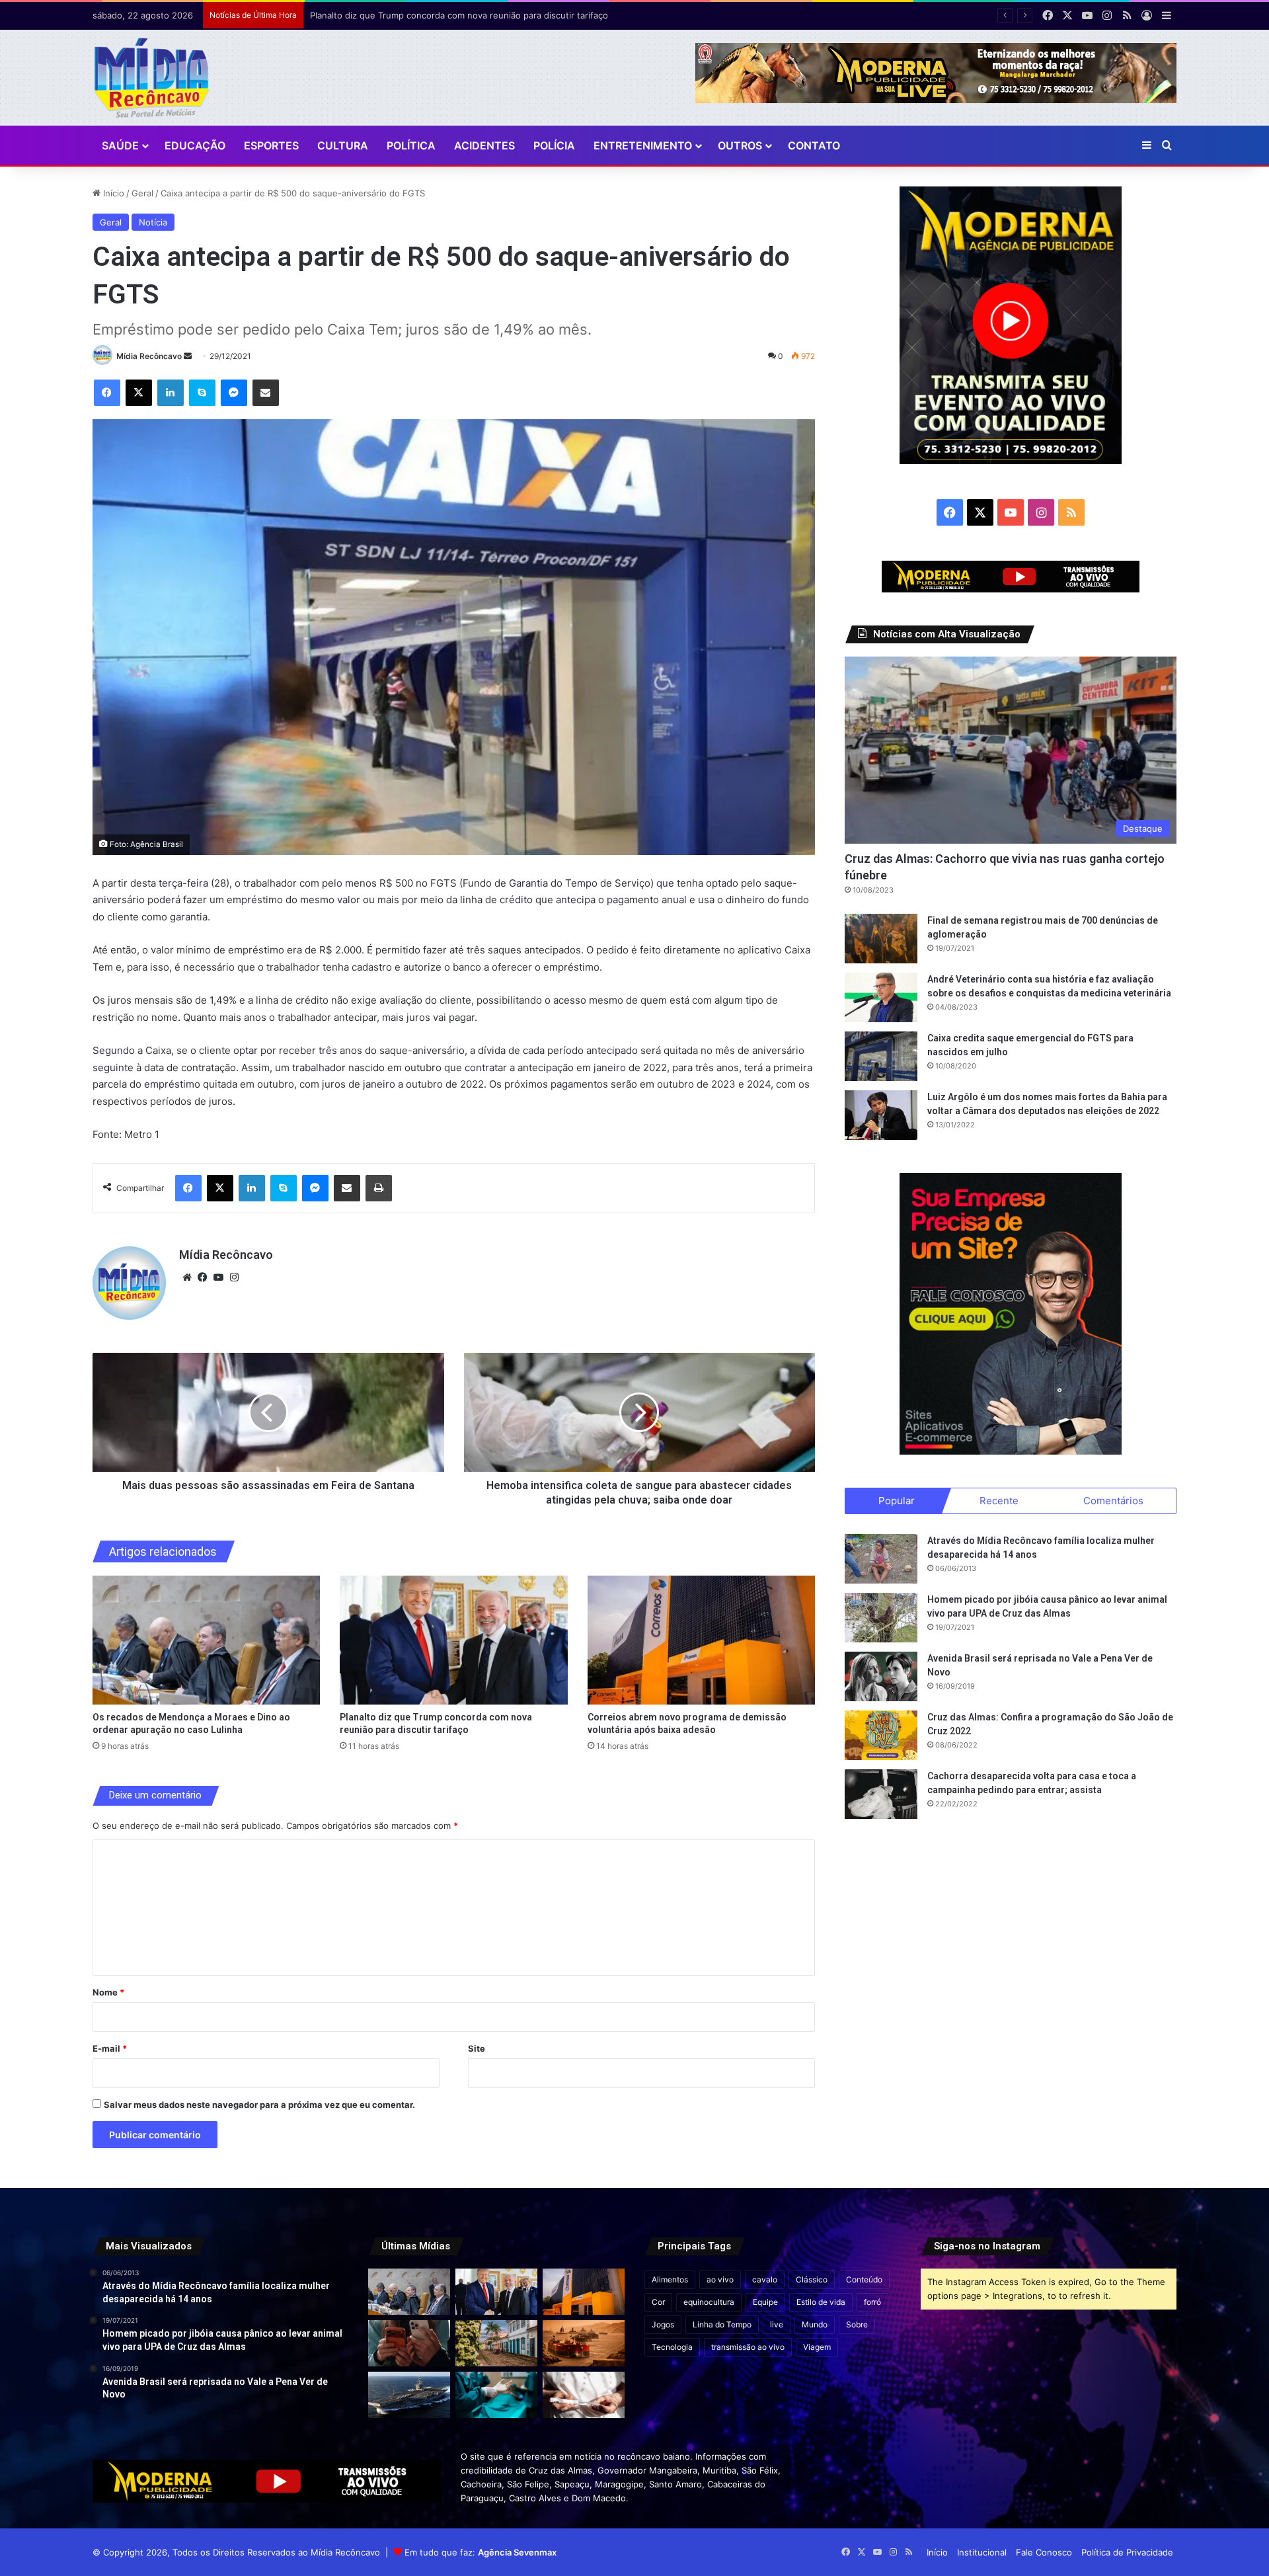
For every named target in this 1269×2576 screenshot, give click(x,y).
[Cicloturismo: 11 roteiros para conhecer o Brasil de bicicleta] (496, 2343)
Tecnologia (672, 2347)
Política (411, 145)
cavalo (765, 2279)
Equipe (765, 2302)
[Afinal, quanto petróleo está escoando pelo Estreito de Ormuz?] (584, 2343)
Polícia (554, 145)
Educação (195, 145)
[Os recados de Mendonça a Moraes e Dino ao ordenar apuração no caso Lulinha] (207, 1640)
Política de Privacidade (1127, 2552)
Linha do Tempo (722, 2324)
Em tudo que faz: (481, 2552)
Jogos (663, 2324)
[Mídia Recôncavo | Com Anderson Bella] (152, 78)
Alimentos (670, 2279)
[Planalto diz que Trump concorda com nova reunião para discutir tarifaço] (454, 1640)
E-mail (110, 2048)
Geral (142, 193)
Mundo (815, 2324)
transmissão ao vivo (748, 2347)
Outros (740, 145)
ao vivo (720, 2279)
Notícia (153, 222)
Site (477, 2048)
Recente (999, 1501)
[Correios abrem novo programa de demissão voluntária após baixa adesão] (702, 1640)
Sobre (857, 2324)
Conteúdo (864, 2279)
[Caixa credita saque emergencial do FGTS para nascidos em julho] (881, 1056)
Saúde (120, 145)
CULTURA (343, 145)
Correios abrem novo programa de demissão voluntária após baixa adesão (462, 15)
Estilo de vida (821, 2302)
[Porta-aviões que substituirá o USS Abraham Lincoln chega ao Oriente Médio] (409, 2395)
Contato (814, 145)
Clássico (812, 2279)
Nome (108, 1992)
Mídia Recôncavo (149, 356)
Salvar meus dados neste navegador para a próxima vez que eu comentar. (259, 2105)
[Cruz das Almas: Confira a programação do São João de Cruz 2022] (881, 1735)
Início (112, 193)
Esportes (271, 145)
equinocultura (709, 2302)
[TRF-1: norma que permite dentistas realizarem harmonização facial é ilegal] (496, 2395)
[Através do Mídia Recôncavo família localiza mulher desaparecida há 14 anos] (881, 1559)
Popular (897, 1501)
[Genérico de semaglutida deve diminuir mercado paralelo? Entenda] (584, 2395)
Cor (658, 2302)
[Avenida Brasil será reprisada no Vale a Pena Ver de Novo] (881, 1676)
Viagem (817, 2347)
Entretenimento (643, 145)
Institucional (982, 2552)
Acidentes (484, 145)
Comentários (1113, 1501)
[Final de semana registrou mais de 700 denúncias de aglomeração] (881, 939)
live (777, 2324)
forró (872, 2302)
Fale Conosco (1044, 2552)
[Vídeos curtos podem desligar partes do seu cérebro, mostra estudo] (409, 2343)
